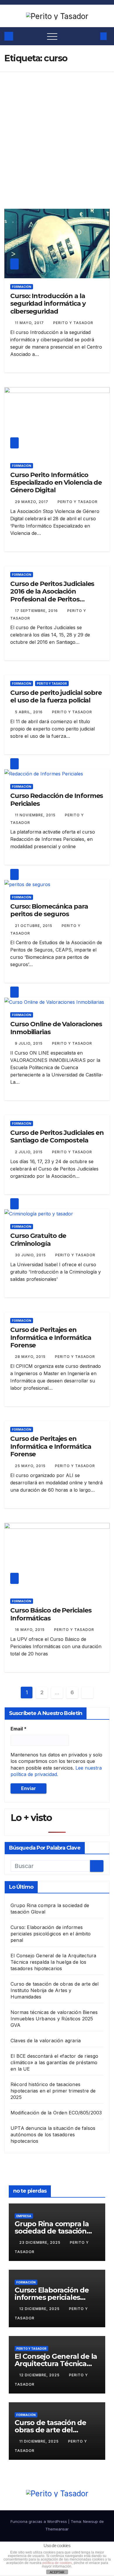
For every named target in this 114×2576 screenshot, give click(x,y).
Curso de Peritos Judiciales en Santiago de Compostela (57, 1136)
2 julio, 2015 (29, 1152)
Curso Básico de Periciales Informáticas (51, 1614)
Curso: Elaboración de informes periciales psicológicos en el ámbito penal (51, 1934)
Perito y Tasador (73, 323)
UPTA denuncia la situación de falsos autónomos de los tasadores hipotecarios (53, 2135)
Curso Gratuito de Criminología (38, 1240)
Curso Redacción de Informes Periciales (57, 800)
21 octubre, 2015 (34, 926)
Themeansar (57, 2529)
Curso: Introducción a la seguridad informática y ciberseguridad (48, 304)
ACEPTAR (57, 2572)
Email (19, 1729)
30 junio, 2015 (31, 1255)
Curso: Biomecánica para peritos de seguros (49, 910)
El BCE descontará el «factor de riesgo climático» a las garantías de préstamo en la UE (55, 2062)
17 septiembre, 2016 (37, 611)
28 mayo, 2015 (31, 1357)
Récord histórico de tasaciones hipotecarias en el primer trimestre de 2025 (53, 2091)
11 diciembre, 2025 (40, 2441)
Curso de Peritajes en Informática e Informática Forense (51, 1337)
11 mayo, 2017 (30, 323)
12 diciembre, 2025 (40, 2309)
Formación (22, 287)
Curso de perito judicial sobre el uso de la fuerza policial (56, 696)
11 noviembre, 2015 (36, 815)
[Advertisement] (57, 131)
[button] (93, 36)
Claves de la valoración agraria (46, 2041)
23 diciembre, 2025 (40, 2242)
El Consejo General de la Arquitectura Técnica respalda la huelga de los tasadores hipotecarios (53, 1962)
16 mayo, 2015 (30, 1630)
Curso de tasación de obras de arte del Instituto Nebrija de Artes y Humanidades (55, 1990)
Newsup (90, 2521)
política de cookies (57, 2563)
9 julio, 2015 (29, 1043)
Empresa (24, 2216)
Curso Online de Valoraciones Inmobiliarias (56, 1028)
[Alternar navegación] (52, 36)
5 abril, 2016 (29, 712)
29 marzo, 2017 (32, 502)
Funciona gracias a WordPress (39, 2521)
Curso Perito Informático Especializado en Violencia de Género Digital (56, 483)
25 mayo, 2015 (31, 1466)
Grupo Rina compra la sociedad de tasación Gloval (52, 2231)
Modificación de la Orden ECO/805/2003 (56, 2113)
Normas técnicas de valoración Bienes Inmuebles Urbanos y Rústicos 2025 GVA (54, 2019)
